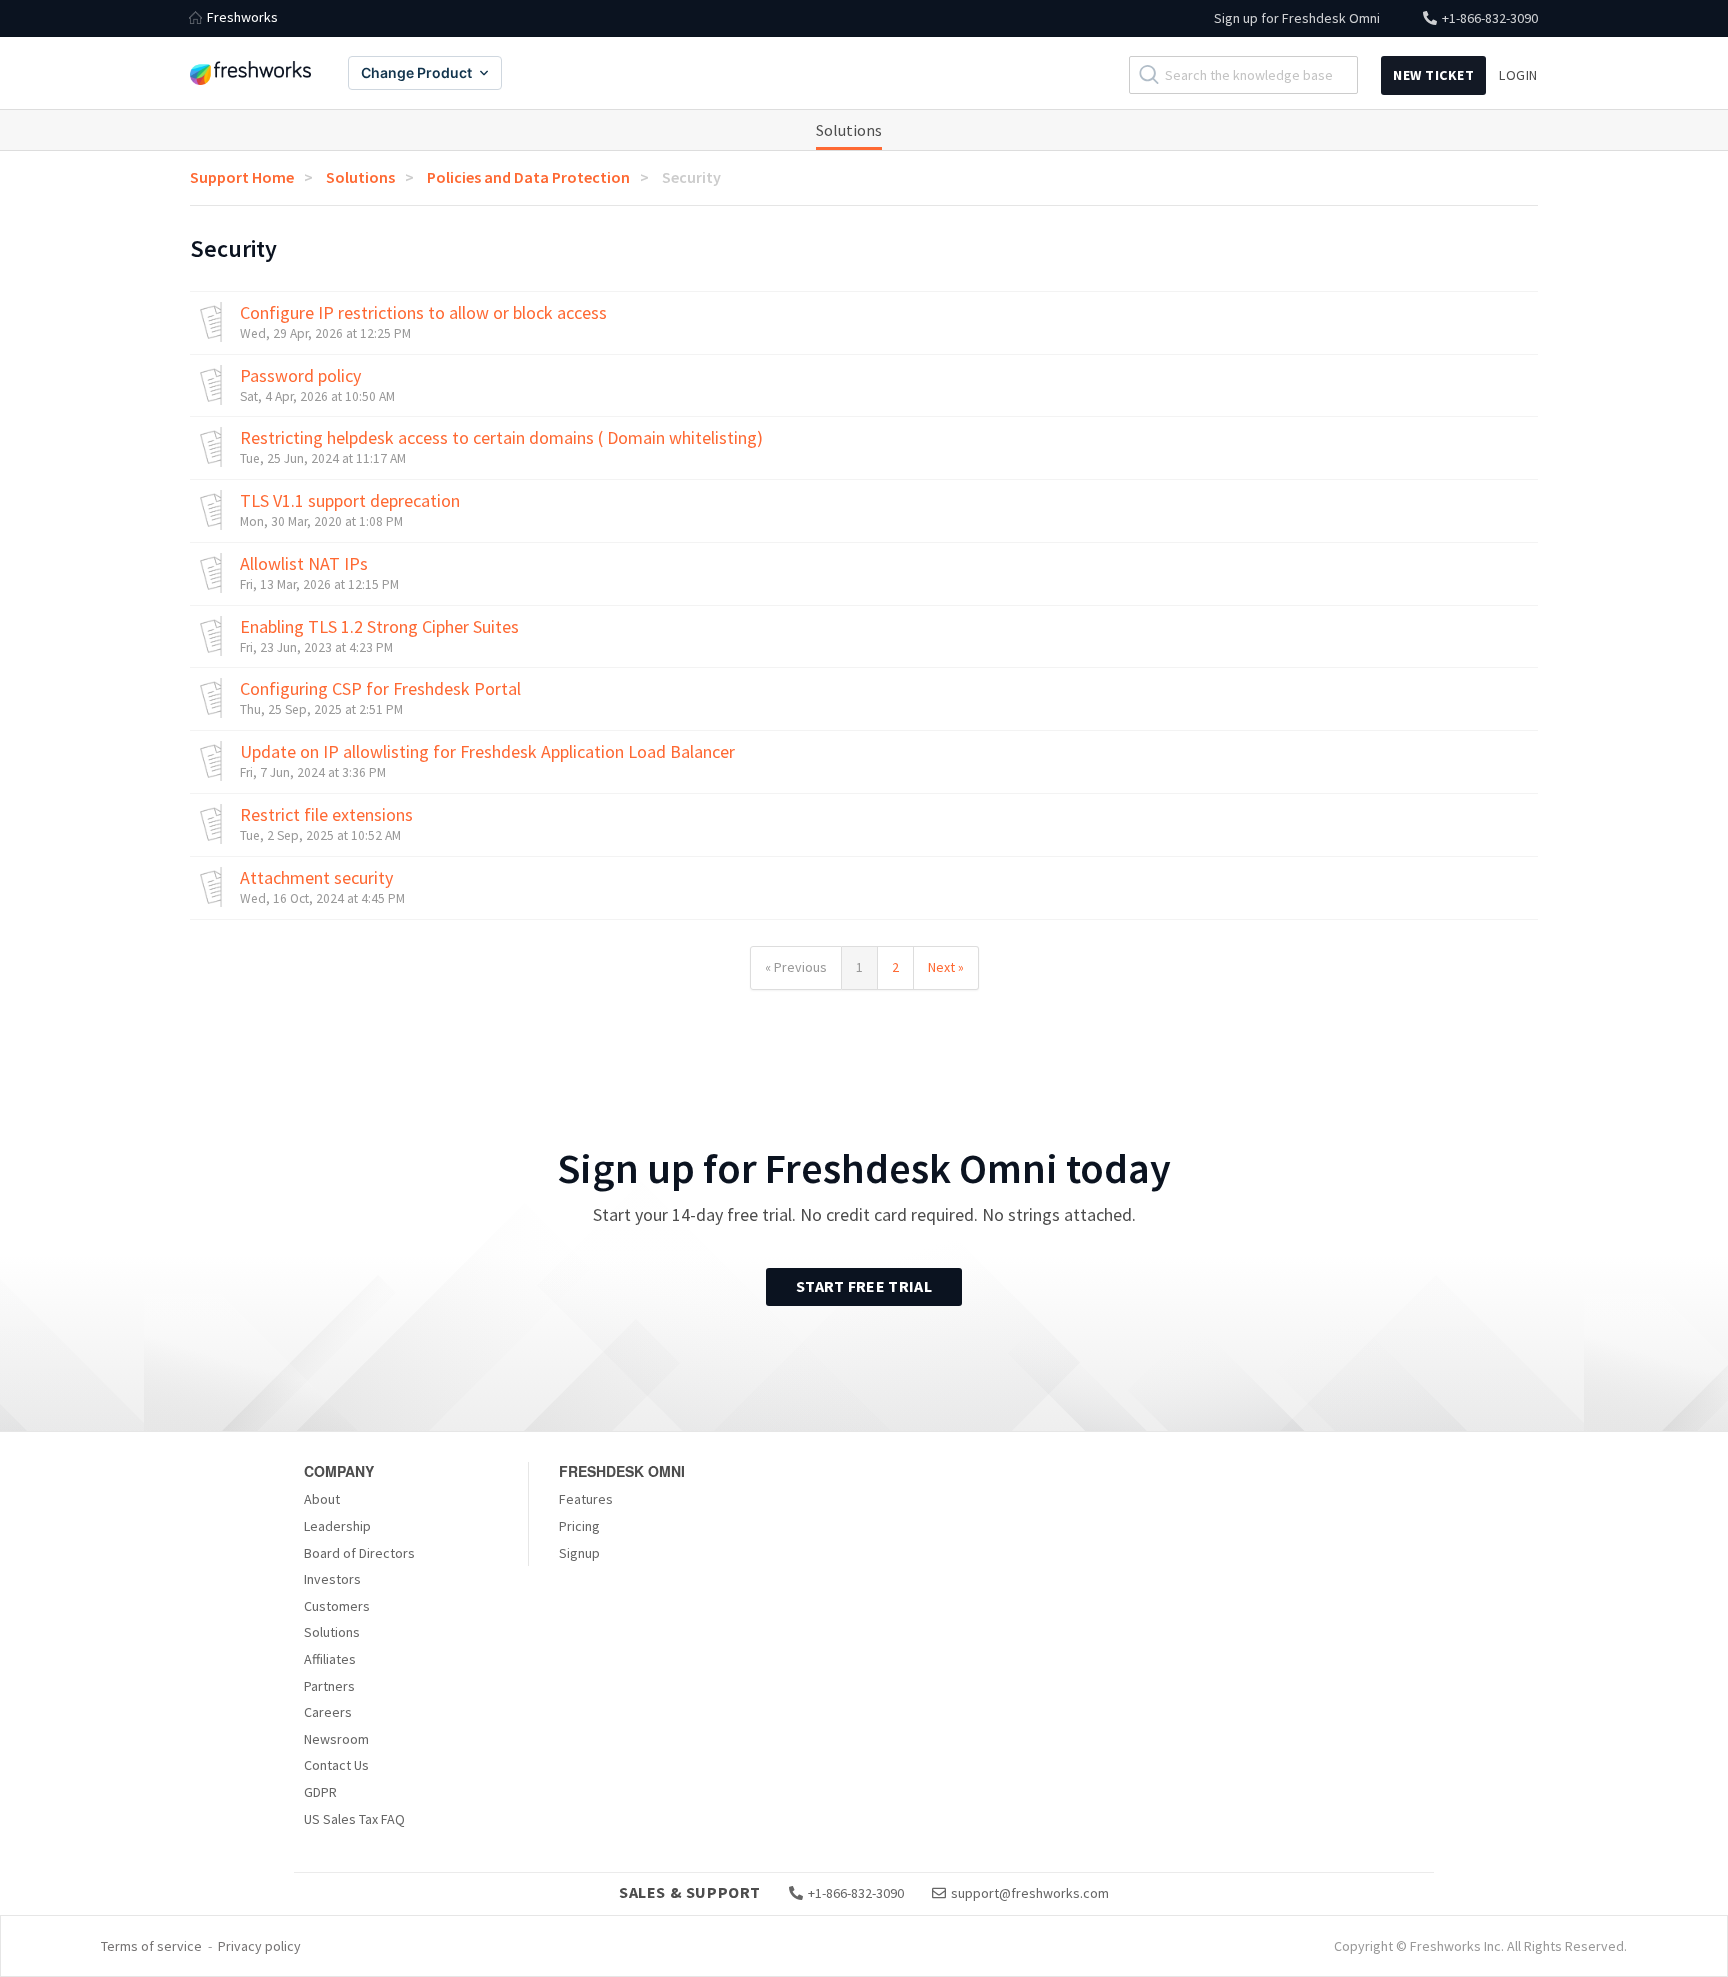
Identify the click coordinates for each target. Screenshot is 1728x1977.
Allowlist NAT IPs (304, 564)
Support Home (242, 177)
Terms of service (151, 1946)
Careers (328, 1712)
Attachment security (316, 878)
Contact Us (336, 1765)
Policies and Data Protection (528, 177)
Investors (332, 1579)
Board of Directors (359, 1553)
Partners (329, 1686)
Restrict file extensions (326, 815)
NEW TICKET (1433, 75)
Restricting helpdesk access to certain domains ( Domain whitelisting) (501, 438)
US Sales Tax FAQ (354, 1819)
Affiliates (330, 1659)
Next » (946, 967)
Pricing (579, 1526)
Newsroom (336, 1739)
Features (586, 1499)
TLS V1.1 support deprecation (350, 501)
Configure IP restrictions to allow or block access (423, 313)
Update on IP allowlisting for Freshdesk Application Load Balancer (487, 752)
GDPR (320, 1792)
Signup (579, 1553)
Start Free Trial (864, 1286)
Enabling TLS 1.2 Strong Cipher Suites (379, 627)
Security (691, 177)
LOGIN (1518, 75)
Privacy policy (259, 1946)
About (322, 1499)
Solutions (849, 130)
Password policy (300, 376)
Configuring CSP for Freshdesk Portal (380, 689)
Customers (337, 1606)
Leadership (337, 1526)
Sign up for (1297, 18)
